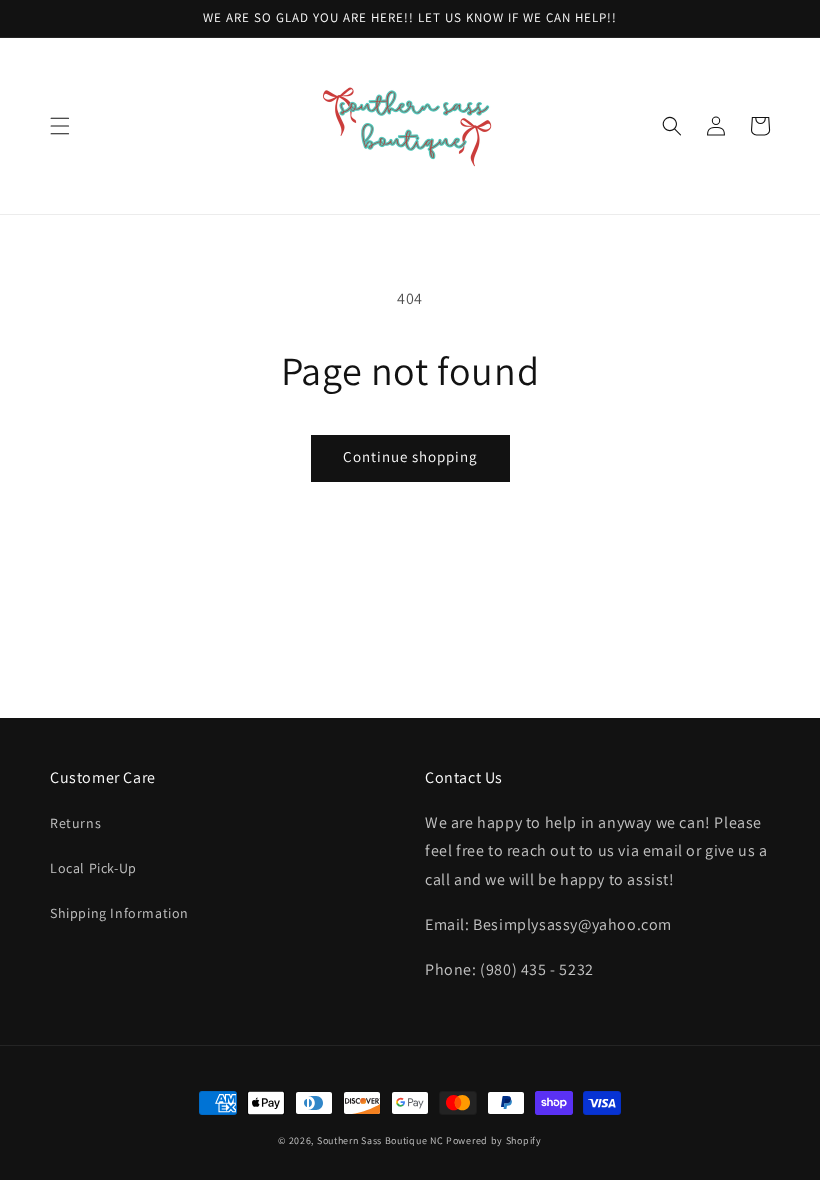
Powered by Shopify (494, 1140)
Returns (75, 823)
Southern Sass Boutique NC (380, 1140)
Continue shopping (410, 456)
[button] (60, 126)
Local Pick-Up (93, 868)
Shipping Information (119, 913)
